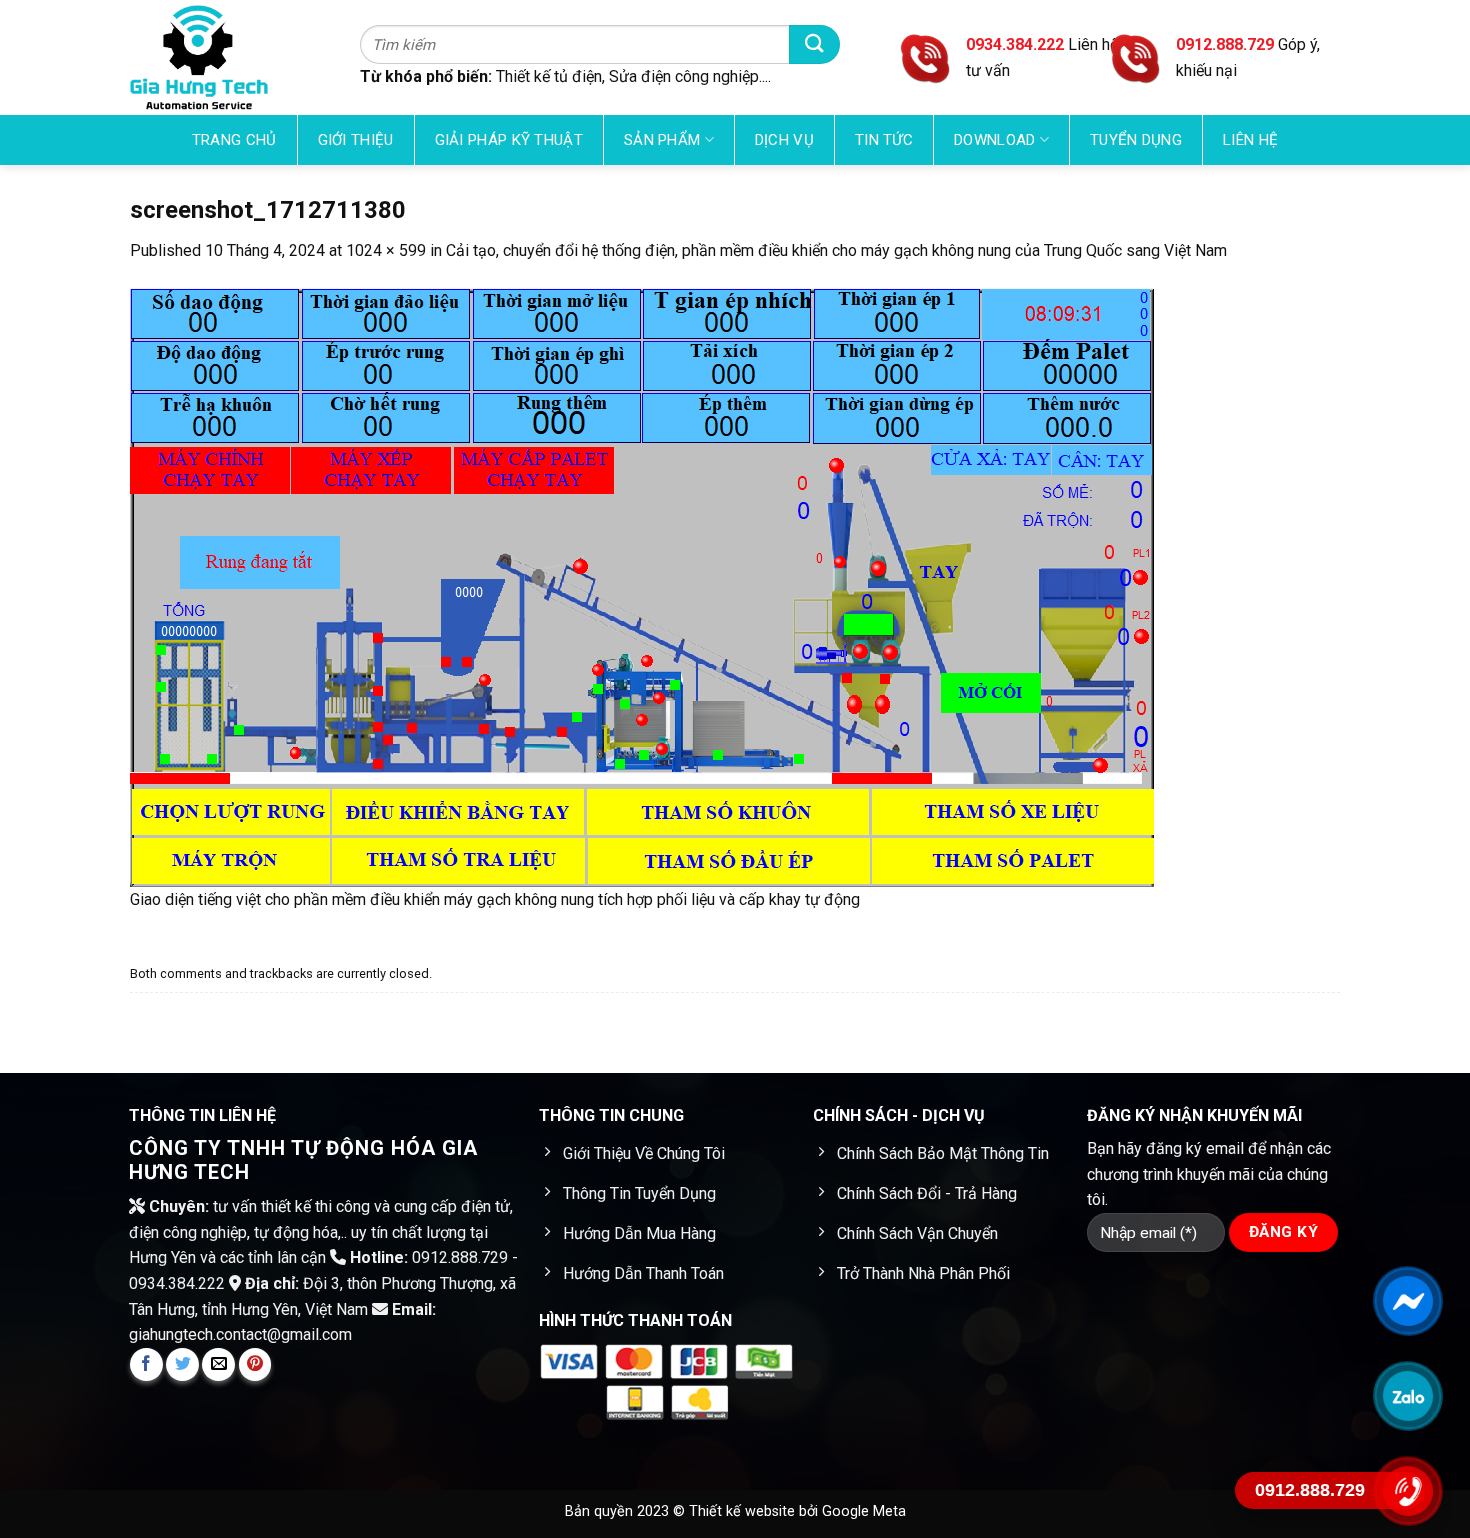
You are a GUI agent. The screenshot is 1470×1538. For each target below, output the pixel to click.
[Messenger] (1407, 1300)
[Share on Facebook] (146, 1364)
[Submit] (814, 44)
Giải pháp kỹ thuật (509, 140)
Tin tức (884, 140)
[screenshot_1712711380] (642, 586)
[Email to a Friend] (218, 1364)
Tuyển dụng (1136, 140)
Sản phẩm (662, 140)
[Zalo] (1407, 1395)
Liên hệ (1250, 140)
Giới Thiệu (356, 140)
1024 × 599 (386, 250)
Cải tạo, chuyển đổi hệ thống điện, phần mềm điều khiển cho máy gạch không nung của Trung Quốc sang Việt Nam (836, 250)
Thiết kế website (744, 1511)
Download (994, 140)
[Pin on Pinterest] (255, 1364)
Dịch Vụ (784, 140)
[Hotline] (1407, 1490)
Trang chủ (234, 140)
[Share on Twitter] (182, 1364)
